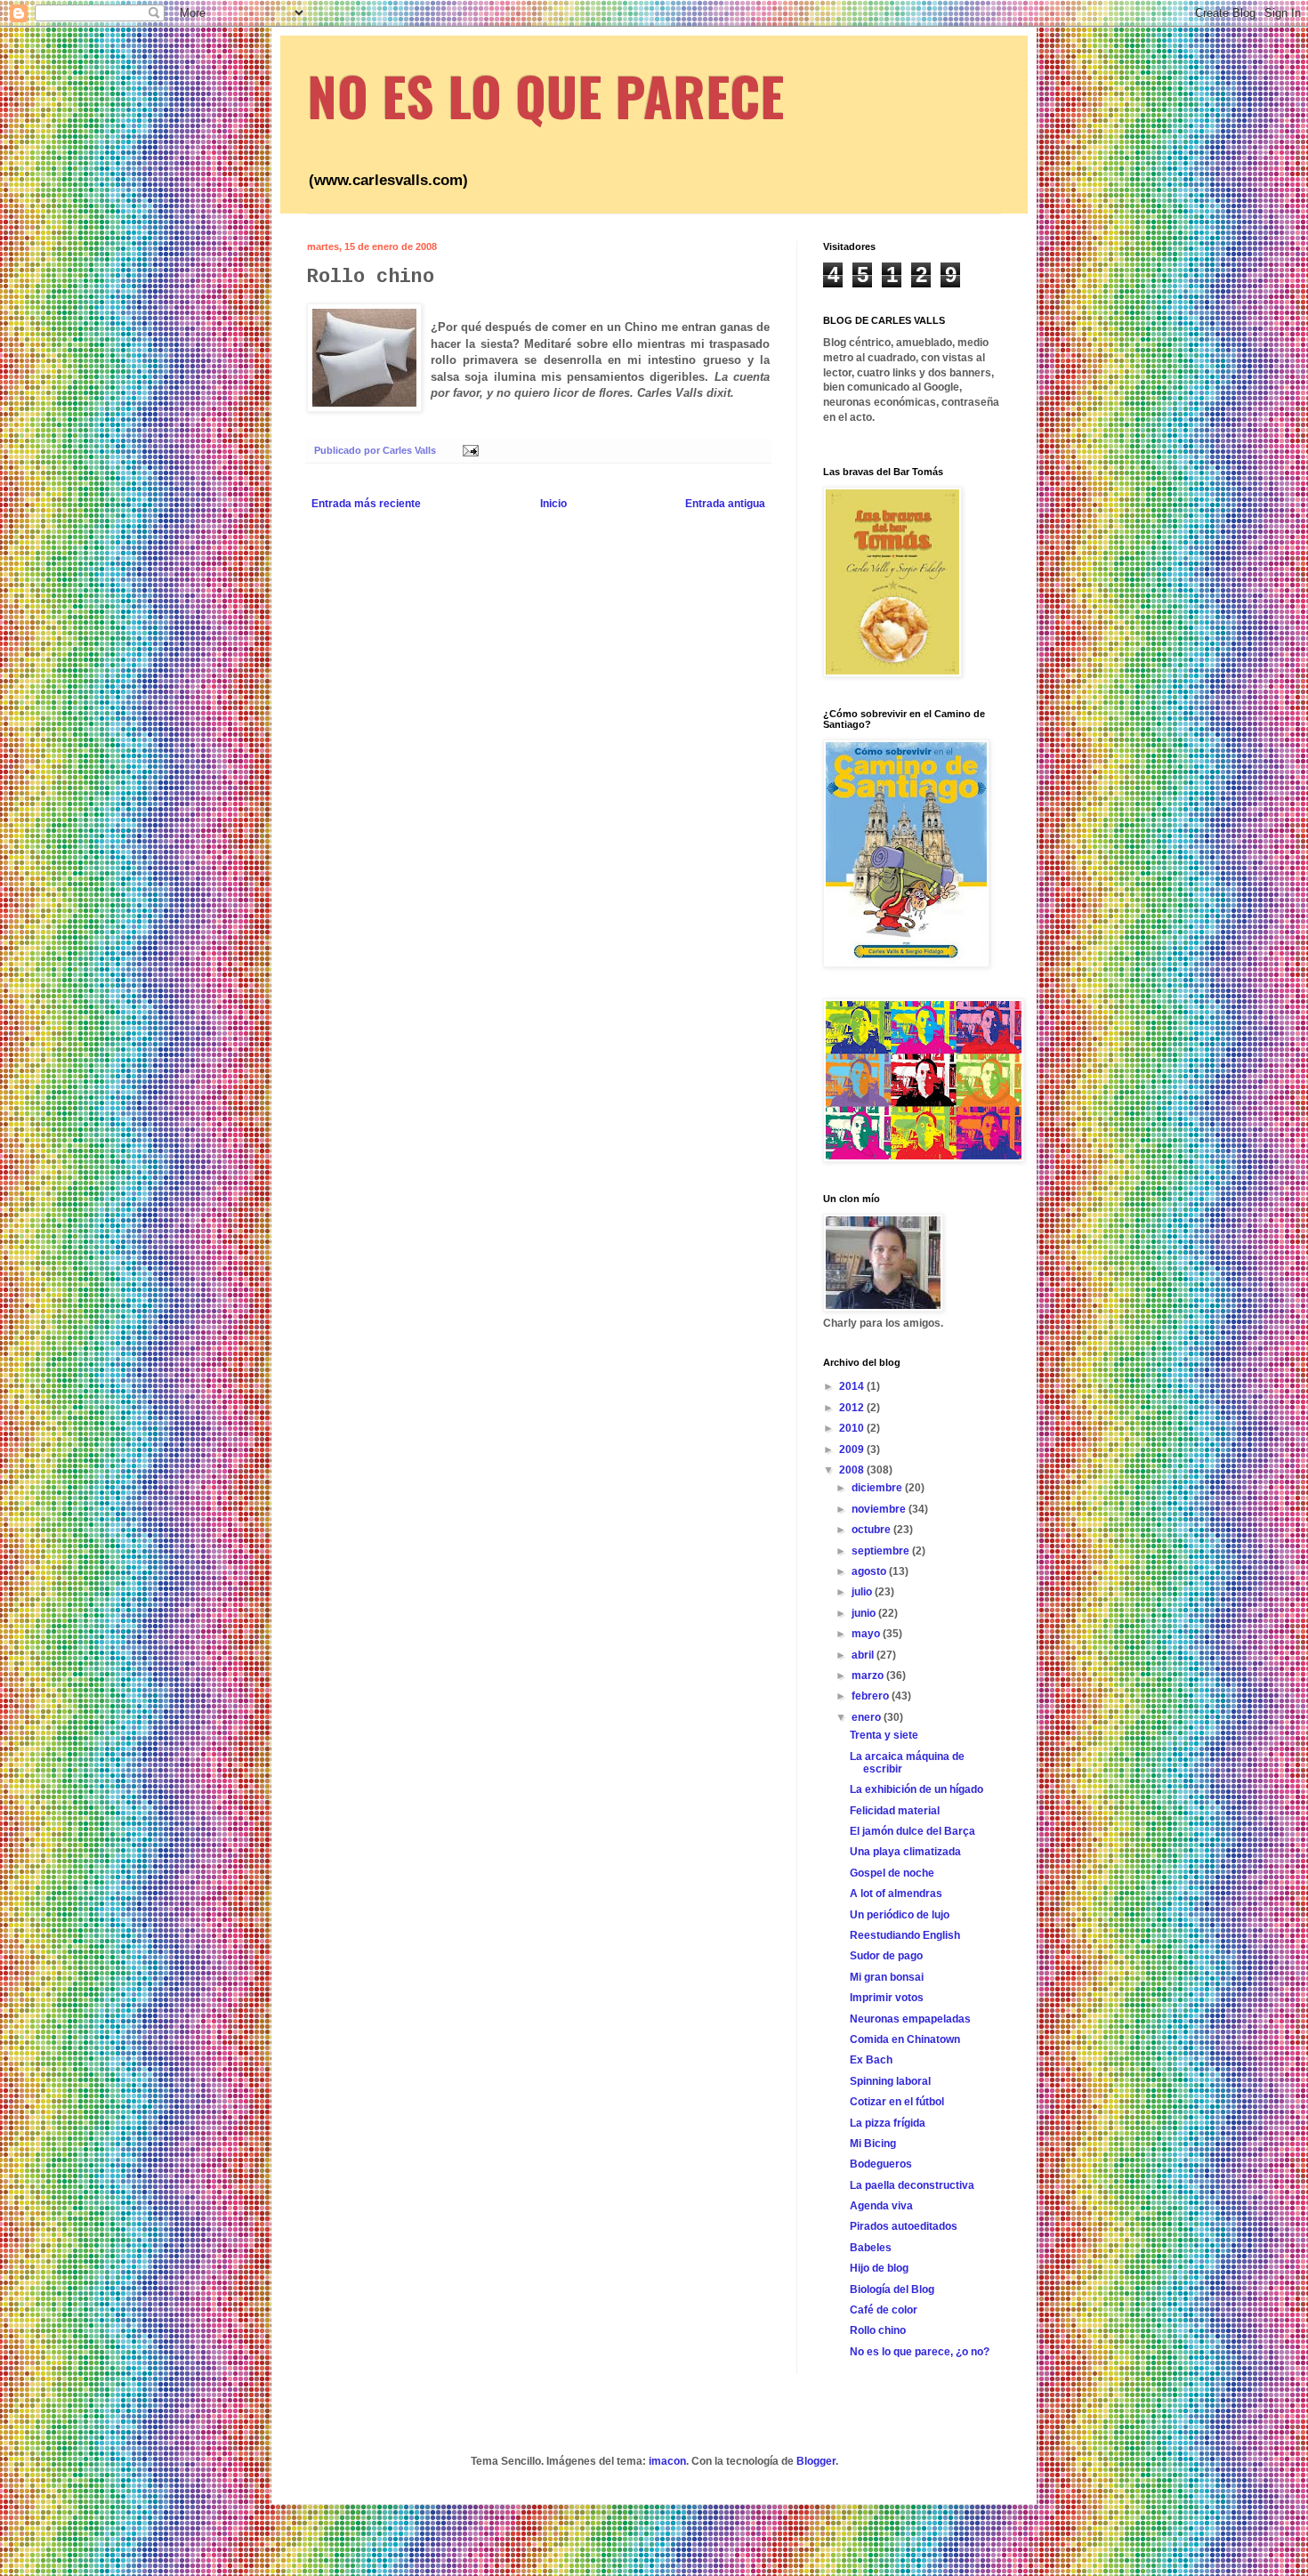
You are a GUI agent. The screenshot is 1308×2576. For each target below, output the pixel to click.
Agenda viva (881, 2206)
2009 (853, 1450)
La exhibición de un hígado (916, 1789)
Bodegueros (881, 2164)
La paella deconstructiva (912, 2185)
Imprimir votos (887, 1998)
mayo (867, 1634)
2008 (853, 1470)
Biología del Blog (892, 2289)
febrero (872, 1696)
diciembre (878, 1488)
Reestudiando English (905, 1935)
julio (863, 1592)
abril (864, 1655)
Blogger (816, 2461)
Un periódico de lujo (900, 1915)
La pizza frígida (888, 2123)
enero (868, 1717)
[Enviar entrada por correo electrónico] (470, 450)
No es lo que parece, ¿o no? (920, 2352)
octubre (872, 1530)
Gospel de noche (892, 1873)
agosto (870, 1571)
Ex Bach (871, 2060)
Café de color (884, 2310)
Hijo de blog (879, 2268)
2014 (853, 1386)
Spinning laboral (890, 2081)
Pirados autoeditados (904, 2226)
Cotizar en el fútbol (897, 2102)
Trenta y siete (884, 1735)
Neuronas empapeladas (910, 2019)
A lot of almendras (896, 1894)
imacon (667, 2461)
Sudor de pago (886, 1956)
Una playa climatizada (905, 1852)
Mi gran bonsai (887, 1977)
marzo (869, 1676)
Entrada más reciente (366, 504)
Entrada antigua (725, 504)
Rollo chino (878, 2330)
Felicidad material (895, 1811)
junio (865, 1613)
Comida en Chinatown (905, 2039)
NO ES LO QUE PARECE (545, 95)
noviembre (880, 1509)
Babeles (871, 2248)
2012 (853, 1408)
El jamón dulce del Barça (912, 1831)
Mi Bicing (873, 2144)
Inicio (553, 504)
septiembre (882, 1551)
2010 (853, 1428)
